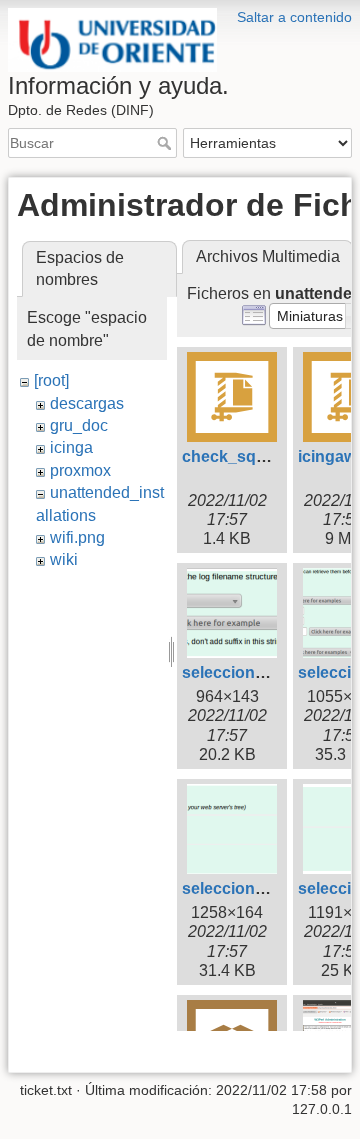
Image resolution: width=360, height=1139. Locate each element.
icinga (71, 447)
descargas (87, 403)
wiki (64, 559)
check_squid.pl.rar (252, 456)
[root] (51, 380)
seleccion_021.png (253, 888)
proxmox (80, 470)
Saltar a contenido (294, 17)
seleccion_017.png (253, 672)
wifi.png (77, 537)
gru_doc (79, 425)
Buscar (166, 143)
